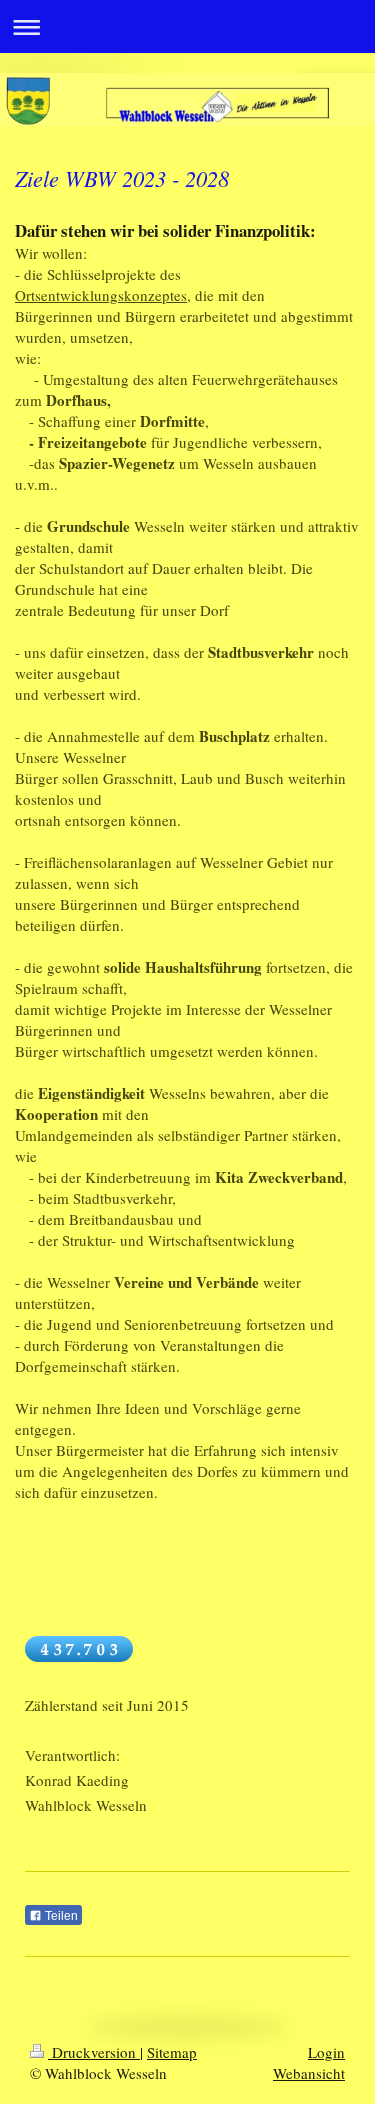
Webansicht (309, 2073)
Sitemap (172, 2052)
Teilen (60, 1916)
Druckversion (94, 2052)
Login (326, 2052)
